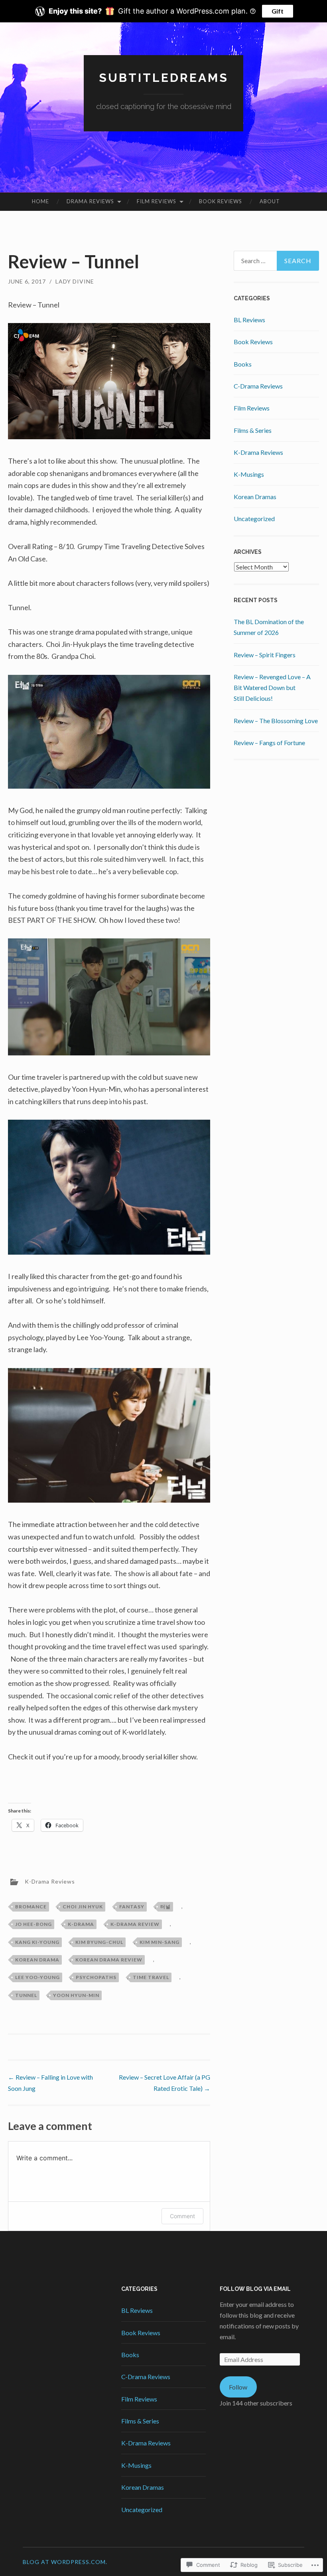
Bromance (31, 1907)
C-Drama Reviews (258, 386)
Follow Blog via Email (255, 2289)
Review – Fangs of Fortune (269, 743)
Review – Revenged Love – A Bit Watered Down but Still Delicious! (272, 687)
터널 (165, 1907)
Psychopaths (96, 1977)
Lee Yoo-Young (37, 1977)
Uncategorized (254, 519)
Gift (278, 11)
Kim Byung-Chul (99, 1942)
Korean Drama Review (109, 1960)
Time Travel (151, 1977)
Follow (238, 2387)
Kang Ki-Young (37, 1942)
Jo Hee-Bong (33, 1924)
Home (40, 201)
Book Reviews (221, 201)
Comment (182, 2216)
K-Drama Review (135, 1924)
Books (243, 364)
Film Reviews (157, 201)
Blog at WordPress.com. (65, 2562)
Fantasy (132, 1907)
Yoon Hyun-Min (76, 1995)
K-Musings (249, 474)
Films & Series (253, 430)
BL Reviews (249, 320)
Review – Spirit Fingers (265, 655)
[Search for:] (277, 261)
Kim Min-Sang (160, 1942)
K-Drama (81, 1924)
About (270, 201)
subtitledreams (164, 78)
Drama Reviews (90, 201)
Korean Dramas (255, 497)
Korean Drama (37, 1960)
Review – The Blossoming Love (276, 721)
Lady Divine (75, 281)
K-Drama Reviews (50, 1881)
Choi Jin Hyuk (83, 1907)
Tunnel (26, 1995)
